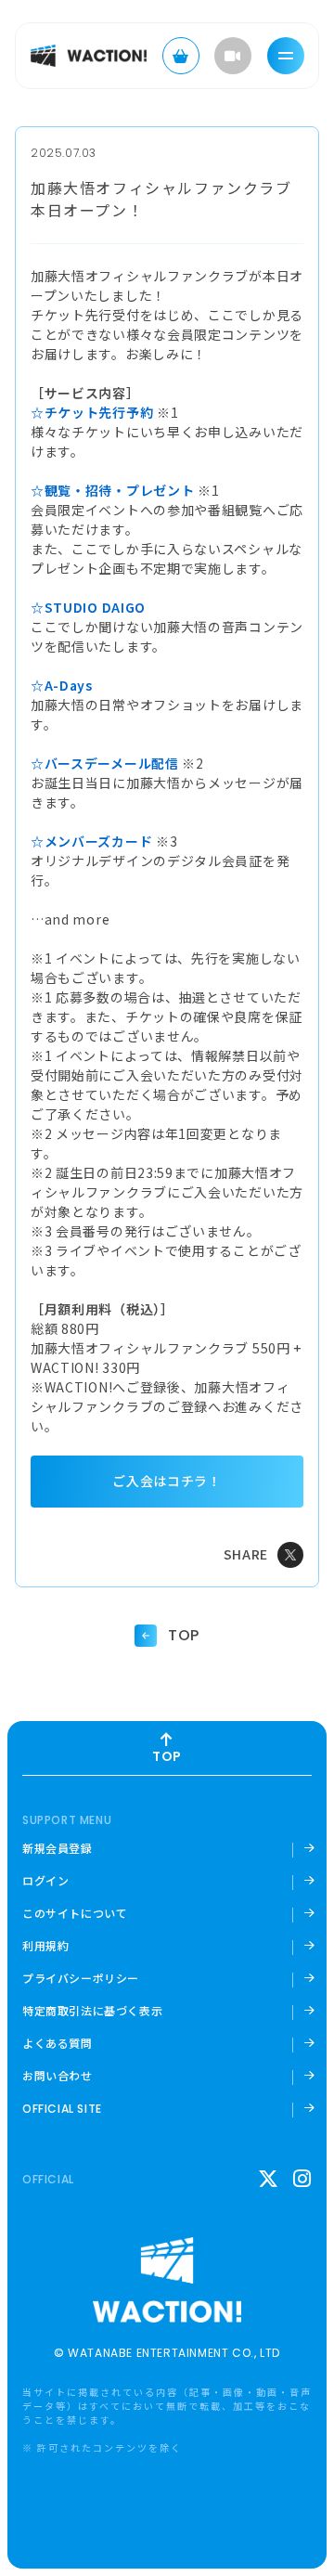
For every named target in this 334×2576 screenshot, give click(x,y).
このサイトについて (75, 1913)
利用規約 (45, 1946)
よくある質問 (58, 2043)
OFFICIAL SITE (62, 2109)
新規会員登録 (58, 1848)
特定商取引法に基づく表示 (92, 2011)
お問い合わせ (58, 2076)
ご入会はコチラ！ (167, 1481)
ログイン (45, 1881)
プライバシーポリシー (81, 1978)
